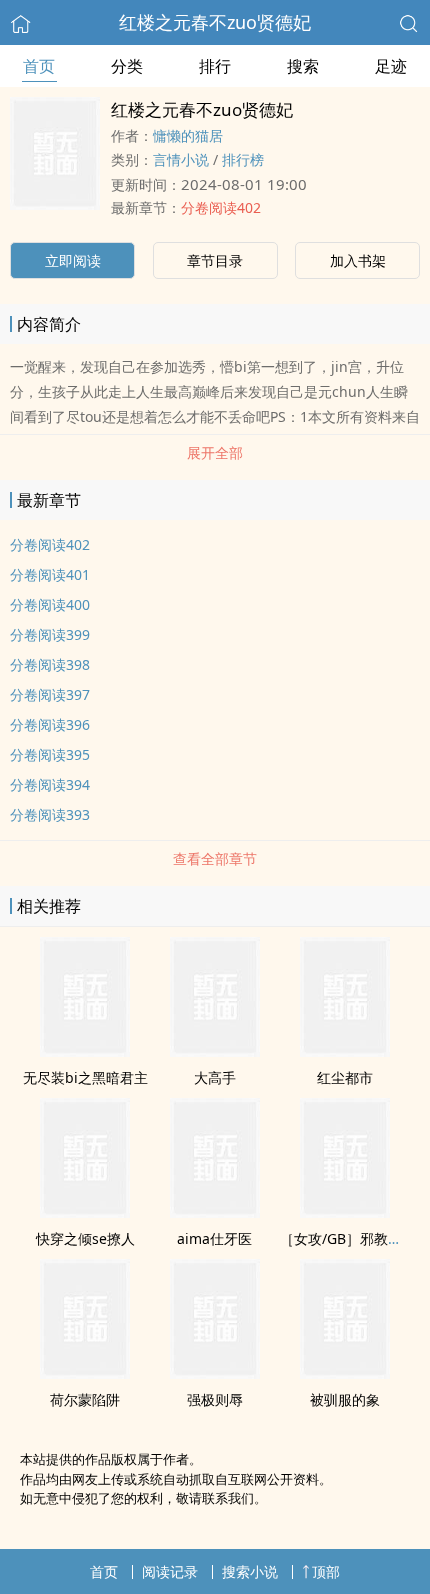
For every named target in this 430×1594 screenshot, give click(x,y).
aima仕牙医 (214, 1238)
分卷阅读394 (50, 784)
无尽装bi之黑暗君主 (85, 1077)
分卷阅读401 (50, 574)
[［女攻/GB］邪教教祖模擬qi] (345, 1212)
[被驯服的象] (345, 1373)
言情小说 (181, 159)
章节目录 (215, 260)
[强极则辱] (215, 1373)
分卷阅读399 (50, 634)
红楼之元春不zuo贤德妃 (215, 22)
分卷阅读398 (50, 664)
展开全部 (215, 452)
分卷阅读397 (50, 694)
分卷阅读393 (50, 814)
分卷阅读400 (50, 604)
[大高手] (215, 1051)
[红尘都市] (345, 1051)
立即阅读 (73, 260)
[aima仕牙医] (215, 1212)
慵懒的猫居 (188, 135)
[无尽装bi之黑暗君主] (85, 1051)
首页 (39, 66)
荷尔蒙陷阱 (85, 1399)
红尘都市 (345, 1077)
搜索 (303, 66)
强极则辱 (215, 1399)
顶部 (326, 1571)
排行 (215, 66)
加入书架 (358, 260)
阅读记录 (170, 1571)
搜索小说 (250, 1571)
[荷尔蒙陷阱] (85, 1373)
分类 (127, 66)
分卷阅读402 (221, 207)
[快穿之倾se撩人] (85, 1212)
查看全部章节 (215, 858)
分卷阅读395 (50, 754)
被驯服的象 (345, 1399)
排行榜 (243, 159)
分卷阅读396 (50, 724)
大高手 (215, 1077)
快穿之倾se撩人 (85, 1238)
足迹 (391, 66)
